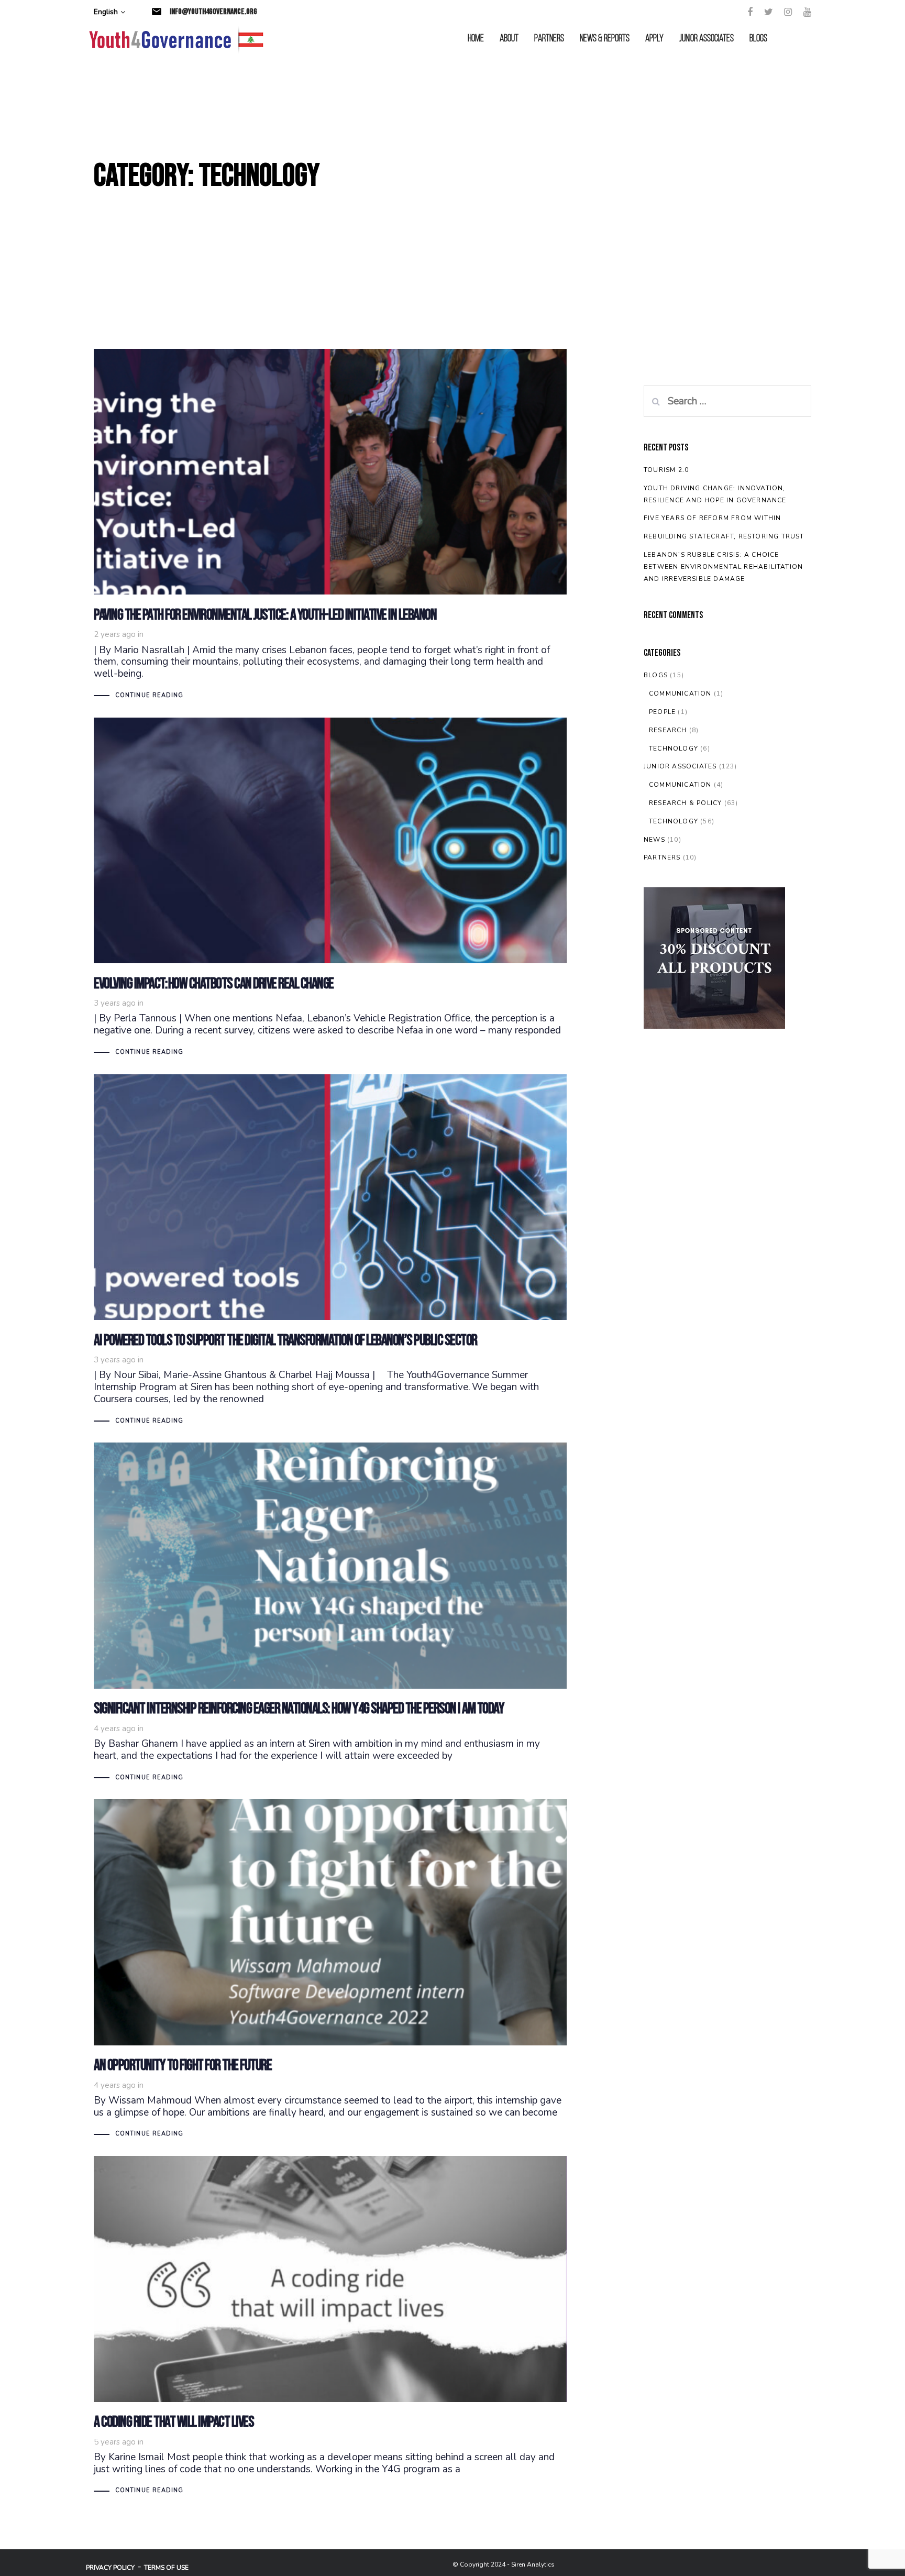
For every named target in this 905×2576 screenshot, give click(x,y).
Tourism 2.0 (666, 470)
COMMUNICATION (680, 785)
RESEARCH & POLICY (685, 803)
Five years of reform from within (712, 518)
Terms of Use (166, 2568)
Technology (674, 748)
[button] (109, 12)
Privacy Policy (110, 2568)
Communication (680, 693)
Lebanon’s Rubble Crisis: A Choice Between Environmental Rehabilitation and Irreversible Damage (723, 567)
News (654, 840)
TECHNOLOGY (674, 821)
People (662, 712)
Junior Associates (680, 766)
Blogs (656, 675)
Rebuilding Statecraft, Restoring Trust (724, 536)
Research (668, 730)
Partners (662, 857)
